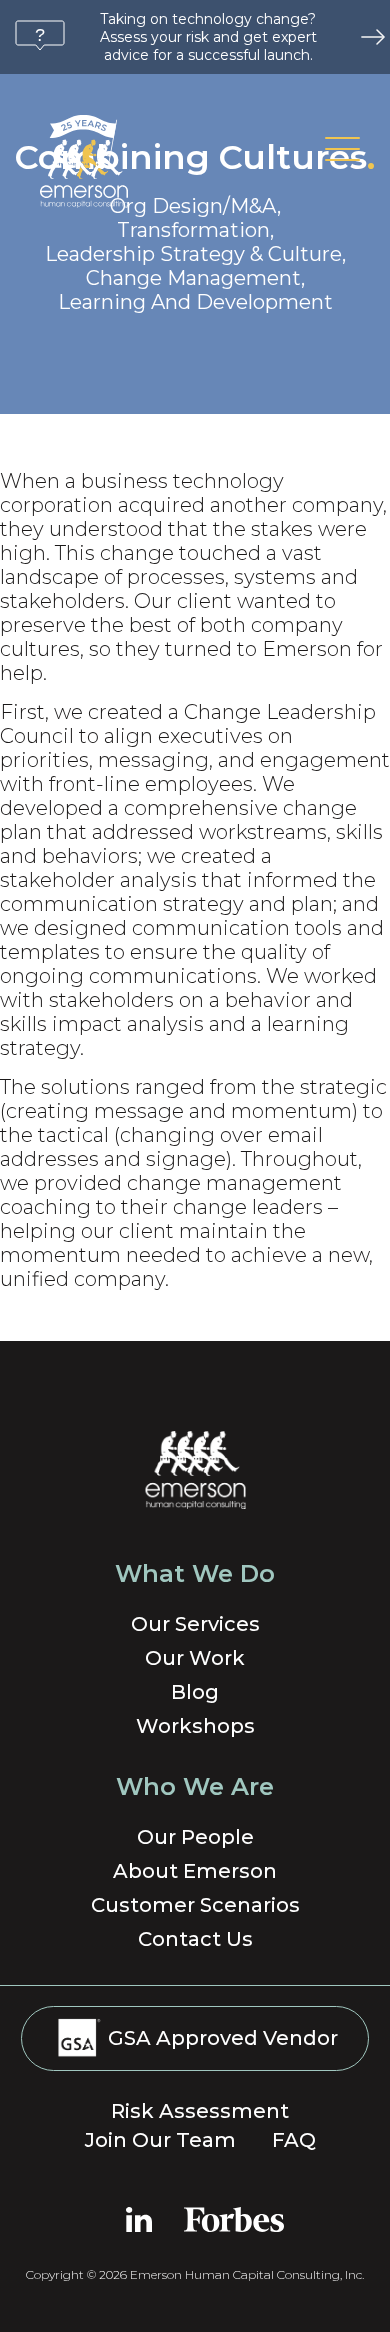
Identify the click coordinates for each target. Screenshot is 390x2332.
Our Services (195, 1624)
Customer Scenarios (195, 1905)
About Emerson (195, 1871)
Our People (195, 1837)
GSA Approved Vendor (220, 2038)
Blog (195, 1692)
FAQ (294, 2140)
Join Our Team (160, 2140)
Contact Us (195, 1939)
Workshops (195, 1726)
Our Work (195, 1658)
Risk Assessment (200, 2111)
